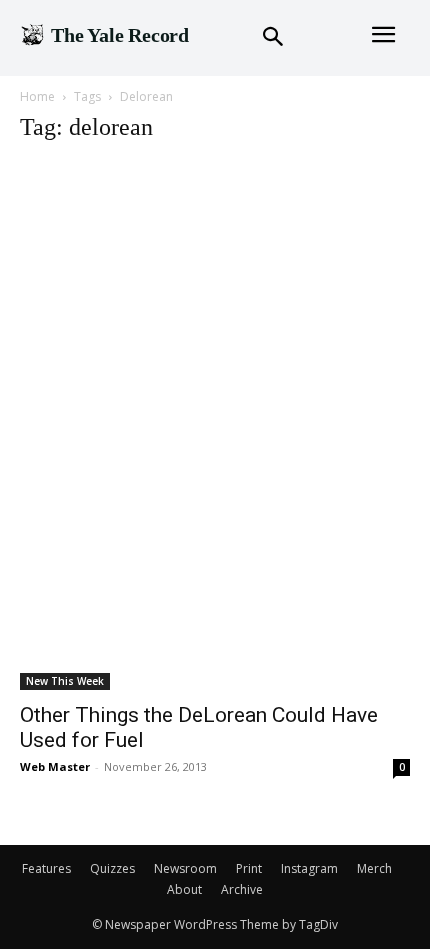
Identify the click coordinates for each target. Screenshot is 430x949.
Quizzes (112, 868)
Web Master (55, 766)
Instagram (309, 868)
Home (37, 96)
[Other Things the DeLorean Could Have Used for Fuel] (215, 426)
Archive (242, 889)
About (184, 889)
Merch (374, 868)
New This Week (65, 681)
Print (249, 868)
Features (46, 868)
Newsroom (185, 868)
